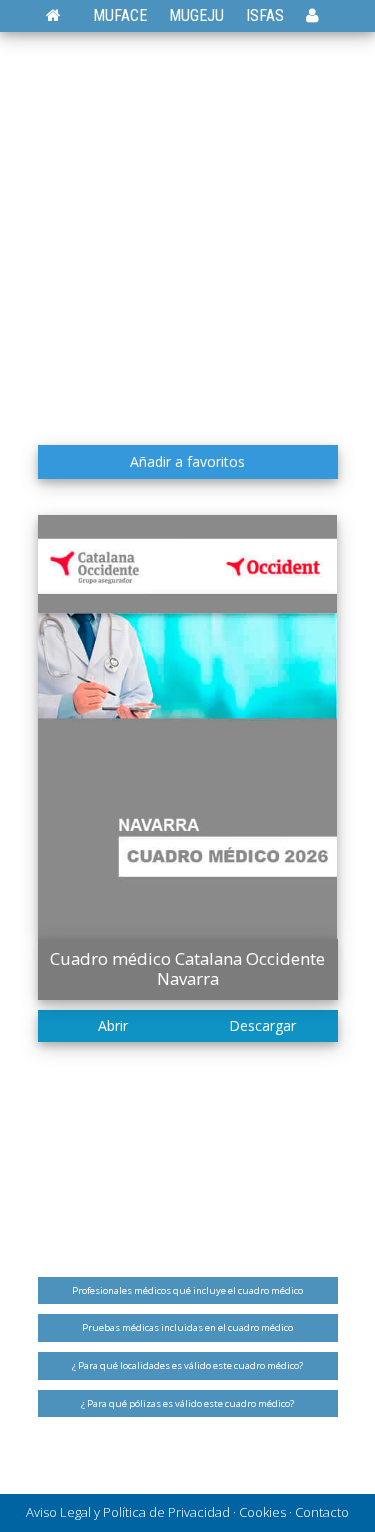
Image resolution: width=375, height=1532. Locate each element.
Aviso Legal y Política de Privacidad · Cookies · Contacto (187, 1512)
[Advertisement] (187, 237)
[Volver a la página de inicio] (63, 15)
